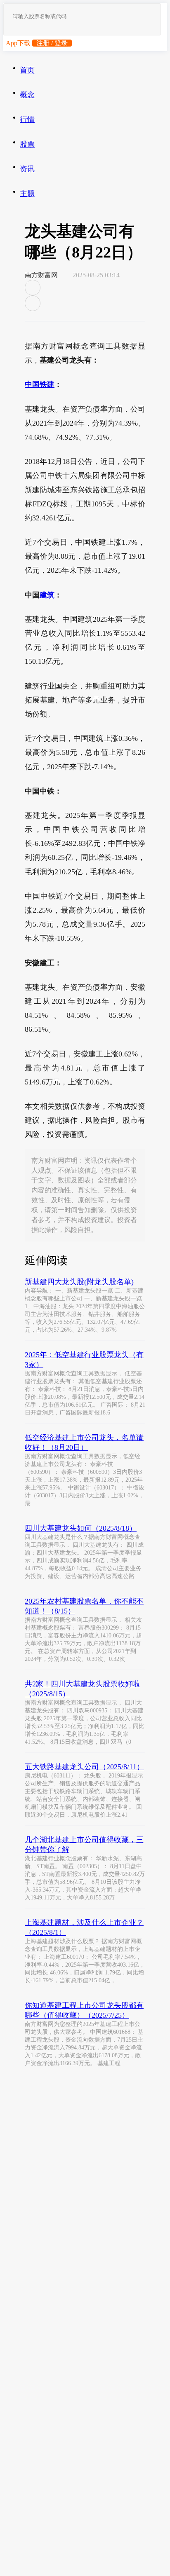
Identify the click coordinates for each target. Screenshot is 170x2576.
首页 (27, 70)
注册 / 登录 (52, 43)
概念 (27, 95)
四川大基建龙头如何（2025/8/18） (81, 1528)
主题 (27, 194)
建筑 (47, 595)
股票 (27, 144)
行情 (27, 119)
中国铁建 (40, 384)
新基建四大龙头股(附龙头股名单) (79, 1282)
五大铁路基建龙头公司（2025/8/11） (84, 1767)
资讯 (27, 169)
